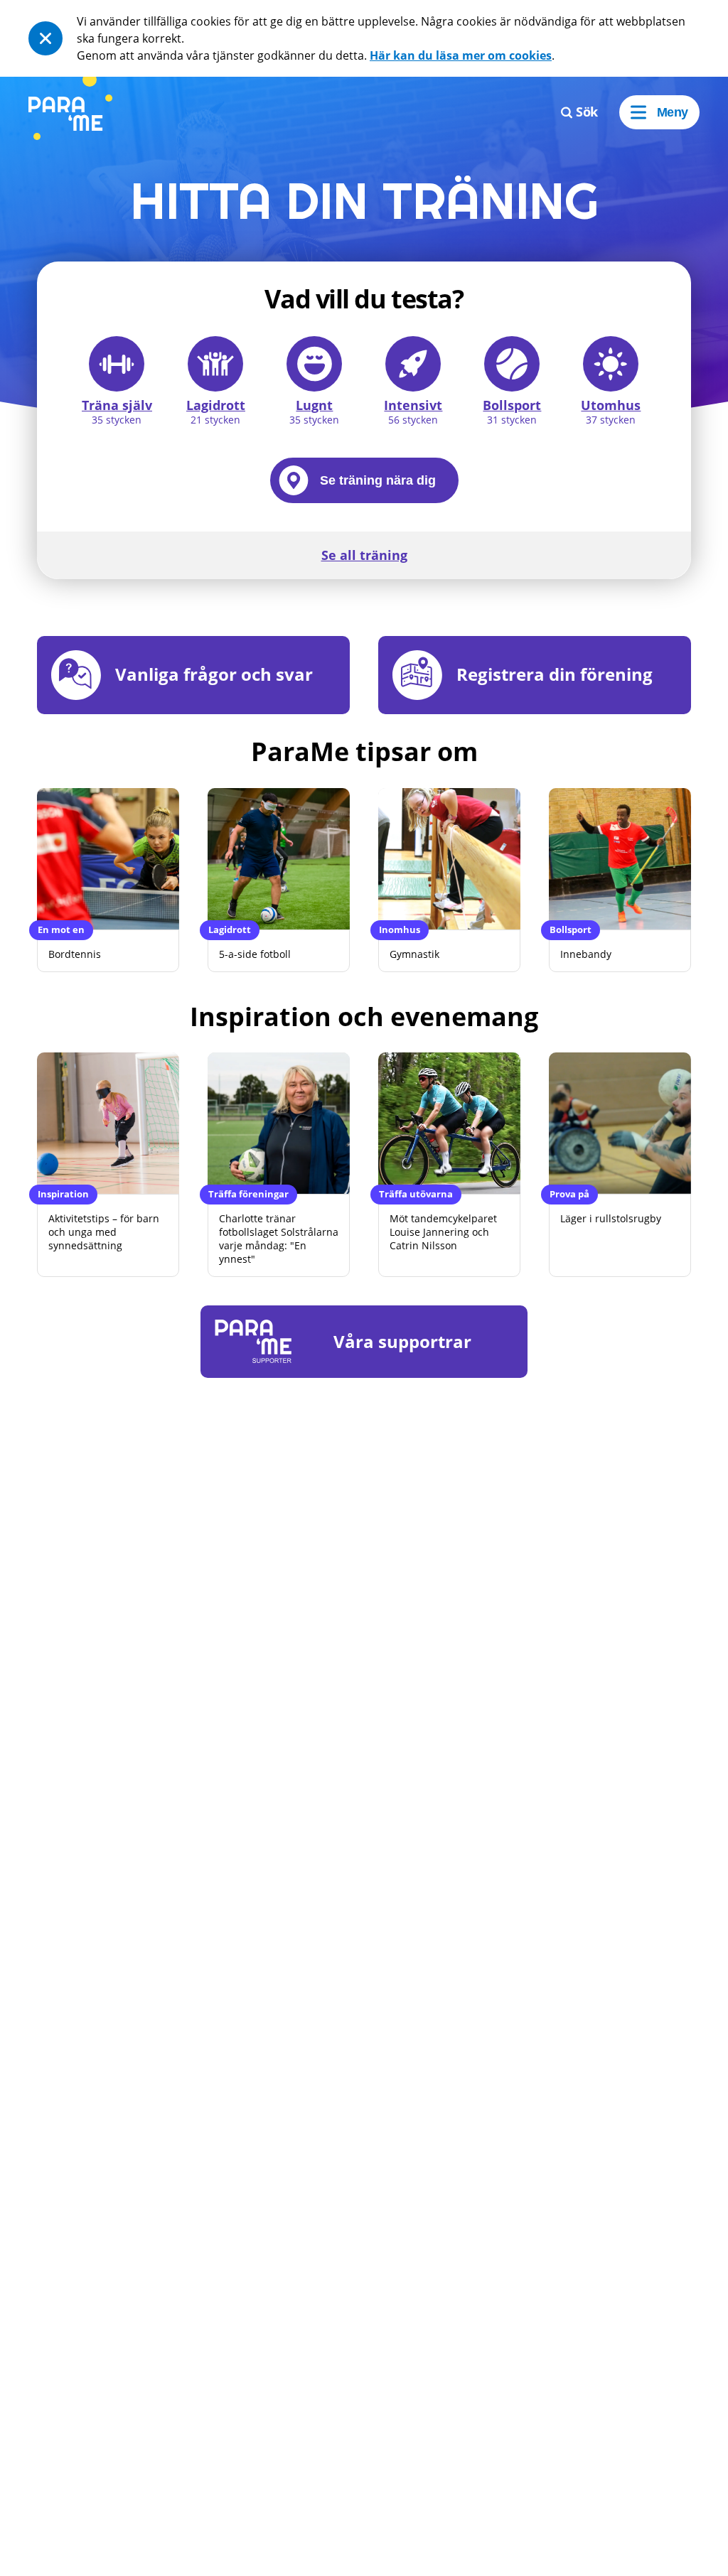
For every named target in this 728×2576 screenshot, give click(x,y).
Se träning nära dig (378, 480)
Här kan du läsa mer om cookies (461, 55)
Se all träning (364, 555)
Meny (673, 112)
